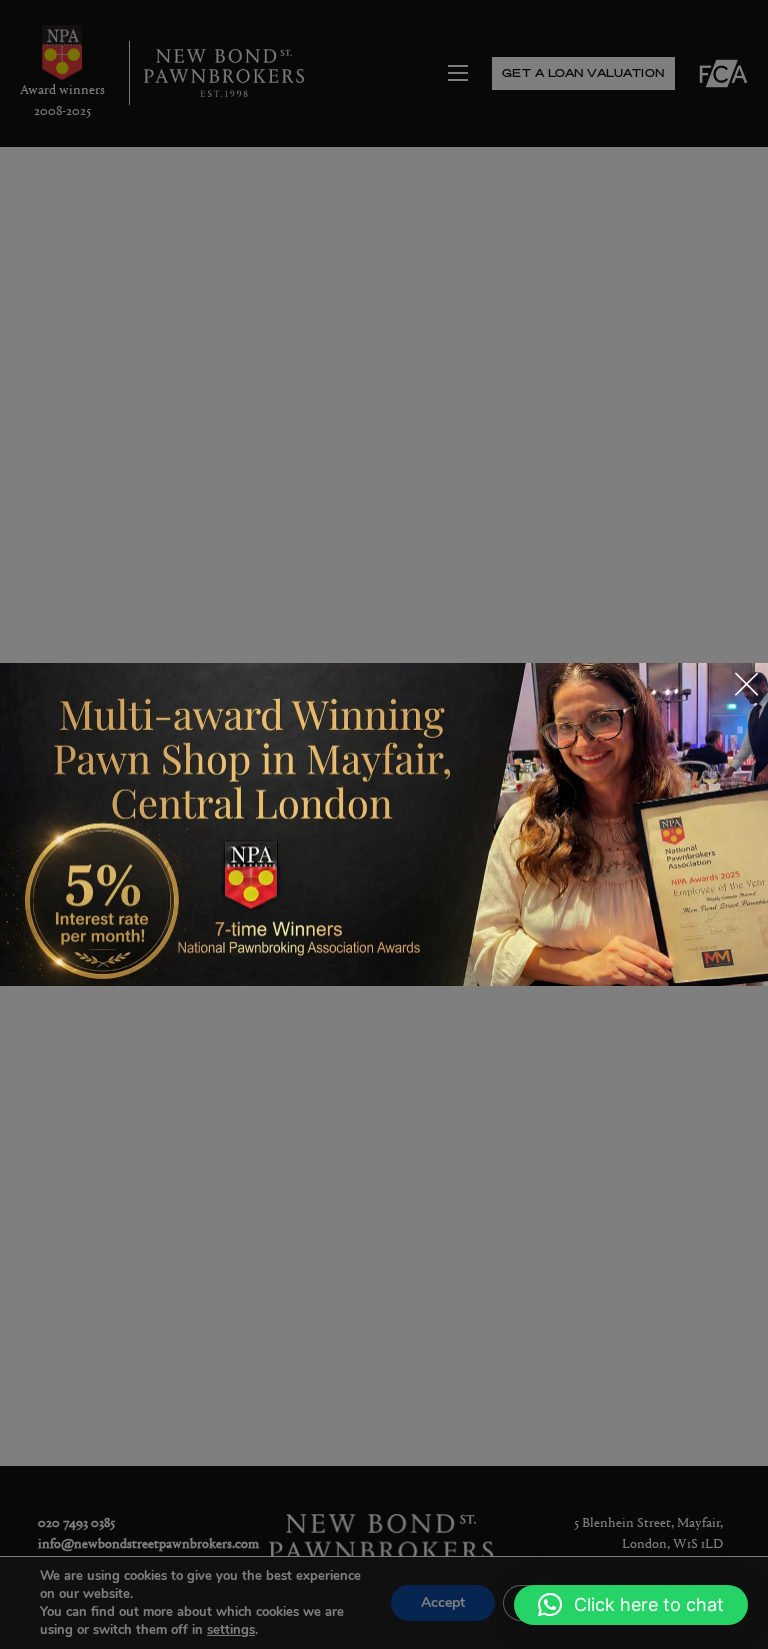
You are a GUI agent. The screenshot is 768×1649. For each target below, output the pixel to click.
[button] (631, 1605)
